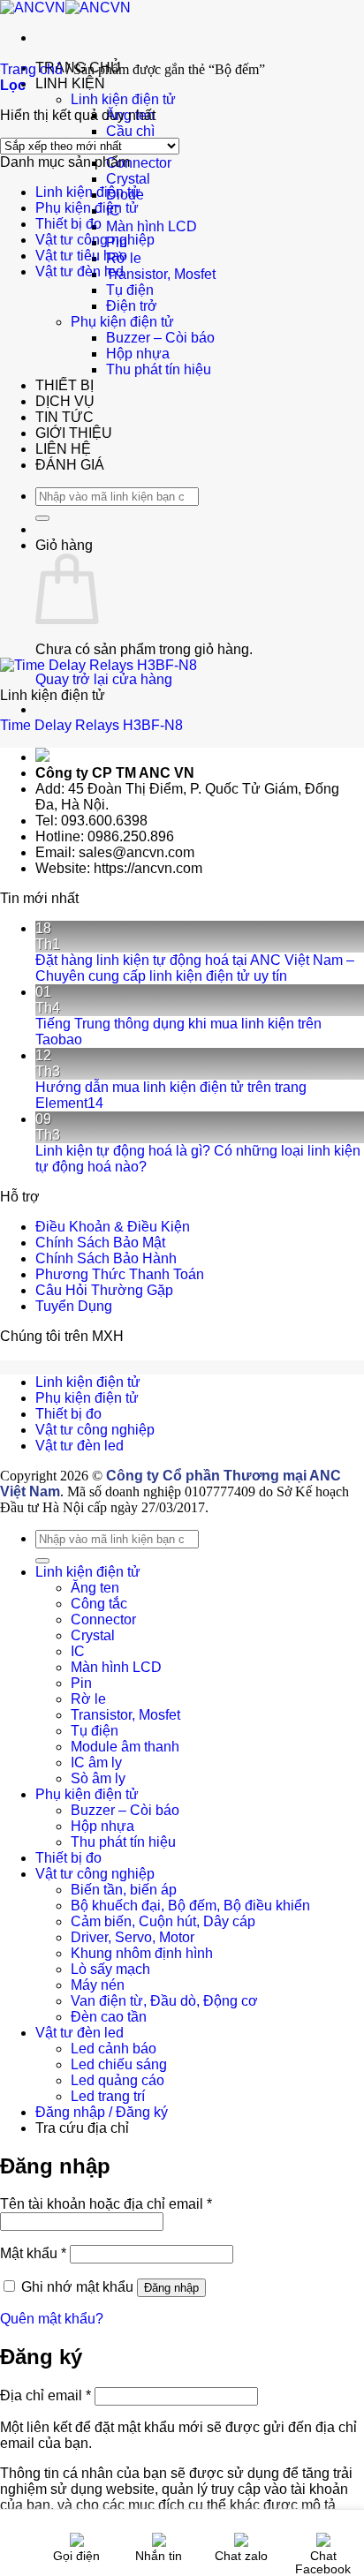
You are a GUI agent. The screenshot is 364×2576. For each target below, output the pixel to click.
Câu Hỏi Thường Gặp (104, 1290)
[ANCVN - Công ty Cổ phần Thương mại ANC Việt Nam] (65, 8)
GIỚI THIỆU (74, 433)
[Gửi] (42, 518)
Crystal (128, 179)
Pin (81, 1683)
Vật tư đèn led (80, 271)
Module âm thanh (125, 1747)
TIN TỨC (64, 417)
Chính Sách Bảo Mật (100, 1243)
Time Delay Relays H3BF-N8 (91, 725)
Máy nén (98, 1985)
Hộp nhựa (138, 354)
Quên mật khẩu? (52, 2319)
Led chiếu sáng (119, 2064)
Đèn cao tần (109, 2017)
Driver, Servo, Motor (133, 1937)
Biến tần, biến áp (124, 1890)
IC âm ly (96, 1763)
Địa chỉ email (45, 2395)
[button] (13, 85)
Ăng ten (95, 1588)
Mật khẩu (33, 2253)
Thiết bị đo (68, 224)
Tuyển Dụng (74, 1306)
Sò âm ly (98, 1778)
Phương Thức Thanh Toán (120, 1274)
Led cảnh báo (114, 2049)
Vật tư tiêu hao (81, 256)
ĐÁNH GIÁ (70, 465)
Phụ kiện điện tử (122, 322)
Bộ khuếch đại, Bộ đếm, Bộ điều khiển (190, 1906)
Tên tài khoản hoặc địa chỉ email (106, 2204)
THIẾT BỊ (64, 385)
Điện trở (132, 306)
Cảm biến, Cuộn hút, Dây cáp (163, 1921)
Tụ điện (130, 290)
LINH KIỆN (70, 83)
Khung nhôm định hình (142, 1953)
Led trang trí (108, 2096)
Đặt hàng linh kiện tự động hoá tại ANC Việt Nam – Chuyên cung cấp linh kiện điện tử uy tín (195, 968)
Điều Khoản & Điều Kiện (113, 1227)
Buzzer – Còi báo (160, 338)
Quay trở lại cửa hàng (104, 679)
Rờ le (88, 1699)
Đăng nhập (171, 2288)
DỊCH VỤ (65, 401)
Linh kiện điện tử (123, 99)
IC (78, 1651)
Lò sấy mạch (110, 1969)
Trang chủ (31, 69)
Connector (139, 163)
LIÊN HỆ (63, 449)
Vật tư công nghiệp (95, 240)
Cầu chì (130, 131)
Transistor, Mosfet (161, 274)
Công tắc (99, 1604)
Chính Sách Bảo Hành (106, 1258)
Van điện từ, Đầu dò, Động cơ (164, 2001)
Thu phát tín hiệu (159, 369)
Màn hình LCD (152, 226)
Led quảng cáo (118, 2080)
